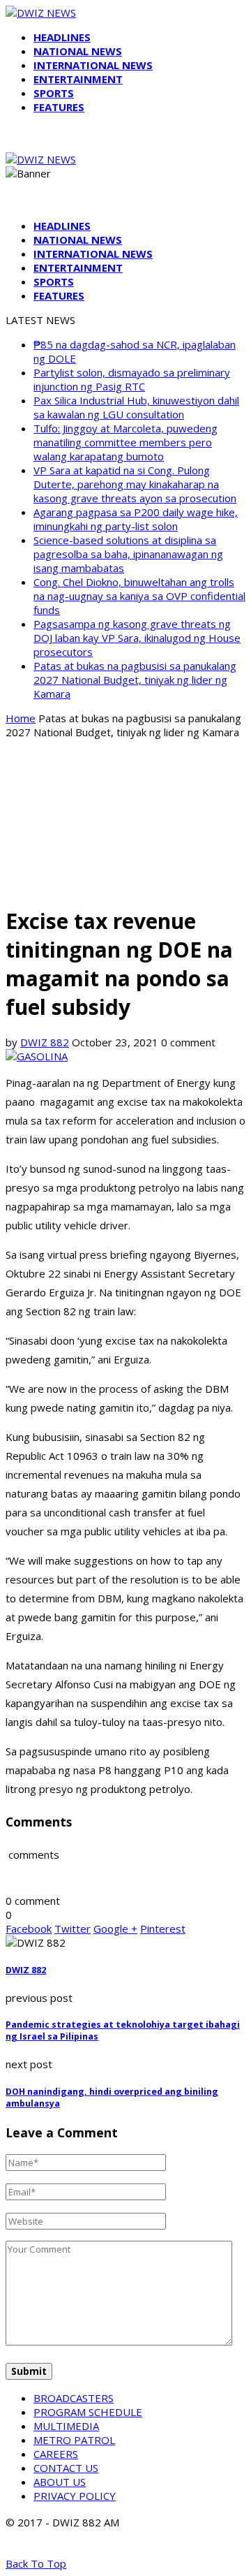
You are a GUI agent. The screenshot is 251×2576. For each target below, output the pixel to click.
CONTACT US (66, 2468)
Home (21, 718)
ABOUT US (60, 2482)
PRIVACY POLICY (75, 2496)
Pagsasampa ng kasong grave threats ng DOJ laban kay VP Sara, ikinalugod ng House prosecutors (137, 638)
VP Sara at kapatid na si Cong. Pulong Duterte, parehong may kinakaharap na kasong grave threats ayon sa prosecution (135, 484)
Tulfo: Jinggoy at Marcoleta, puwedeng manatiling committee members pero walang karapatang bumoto (125, 442)
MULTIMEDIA (66, 2426)
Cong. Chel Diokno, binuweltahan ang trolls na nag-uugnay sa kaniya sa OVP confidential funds (139, 596)
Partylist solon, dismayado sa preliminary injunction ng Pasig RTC (132, 379)
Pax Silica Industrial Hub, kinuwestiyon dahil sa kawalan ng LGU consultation (136, 407)
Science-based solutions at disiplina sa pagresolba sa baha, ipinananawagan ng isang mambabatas (128, 554)
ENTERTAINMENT (78, 79)
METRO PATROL (74, 2440)
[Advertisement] (125, 821)
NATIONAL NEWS (78, 51)
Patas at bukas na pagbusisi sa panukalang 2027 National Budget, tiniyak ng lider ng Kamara (135, 680)
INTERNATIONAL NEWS (93, 65)
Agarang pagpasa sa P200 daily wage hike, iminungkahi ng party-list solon (136, 519)
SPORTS (54, 93)
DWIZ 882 (45, 1042)
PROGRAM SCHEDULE (88, 2412)
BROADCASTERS (74, 2398)
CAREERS (56, 2454)
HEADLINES (62, 37)
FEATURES (59, 107)
